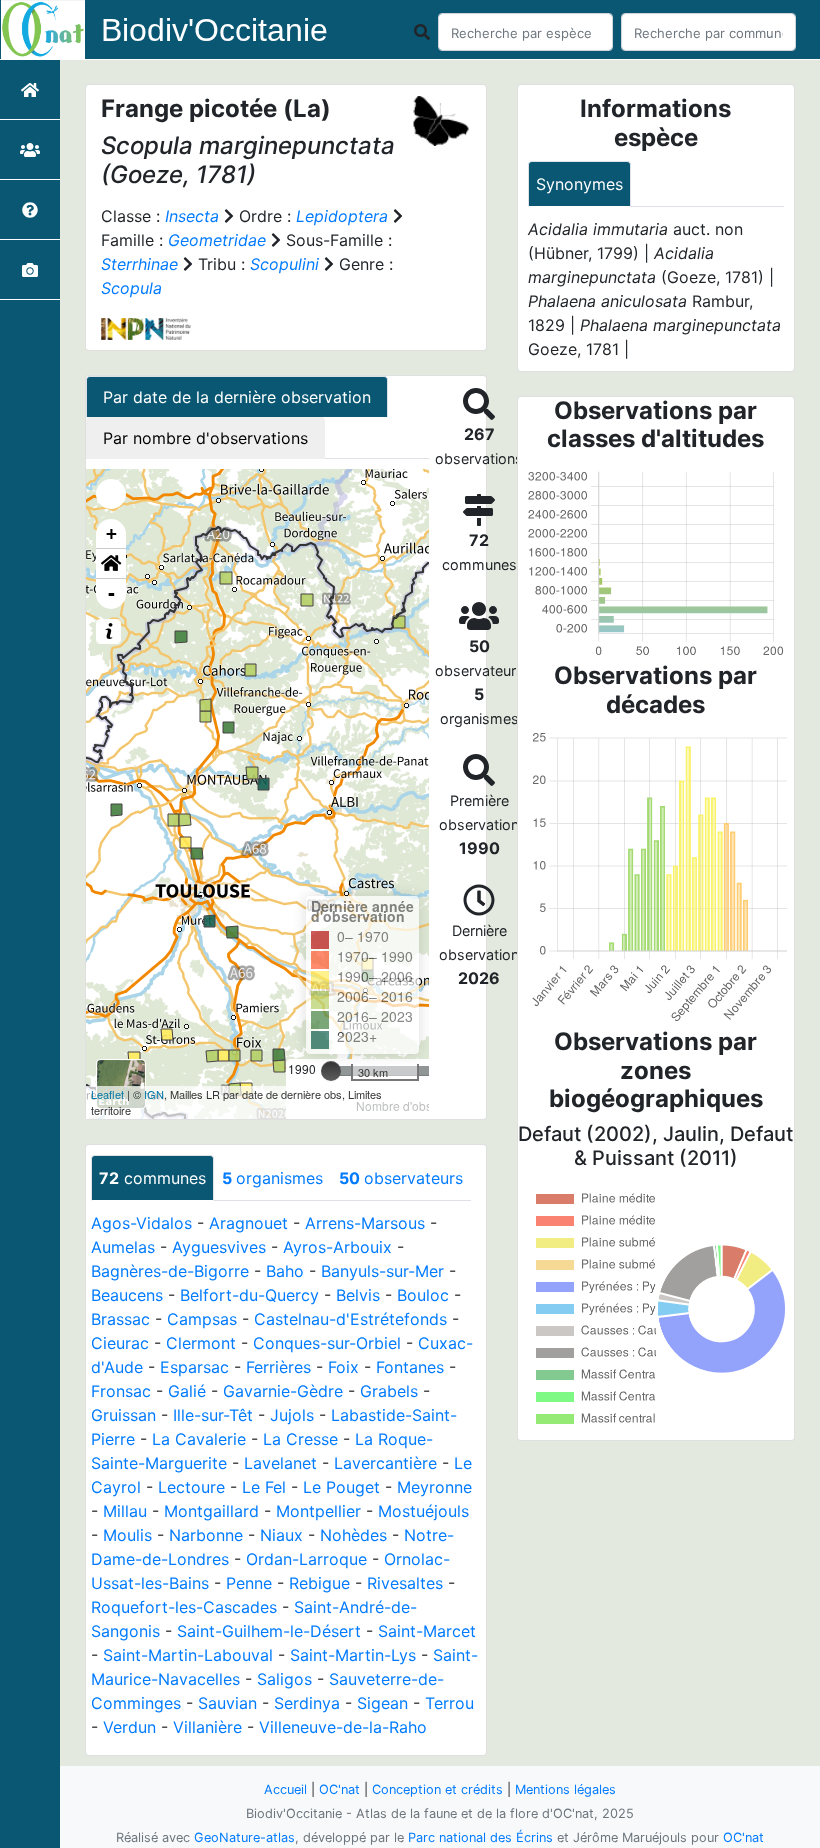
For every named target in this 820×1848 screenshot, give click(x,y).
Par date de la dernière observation (237, 397)
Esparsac (194, 1367)
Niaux (281, 1535)
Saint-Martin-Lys (353, 1655)
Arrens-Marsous (365, 1223)
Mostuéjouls (423, 1511)
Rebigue (319, 1583)
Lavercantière (385, 1463)
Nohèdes (353, 1535)
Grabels (389, 1391)
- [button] (111, 593)
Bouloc (423, 1295)
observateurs (401, 1178)
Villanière (207, 1727)
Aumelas (123, 1247)
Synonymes (579, 184)
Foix (343, 1367)
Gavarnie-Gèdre (283, 1391)
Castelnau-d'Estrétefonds (350, 1319)
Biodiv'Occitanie (214, 30)
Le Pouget (341, 1487)
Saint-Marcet (427, 1631)
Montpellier (318, 1511)
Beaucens (127, 1295)
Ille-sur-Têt (213, 1415)
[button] (111, 564)
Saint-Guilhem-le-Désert (269, 1631)
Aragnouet (248, 1223)
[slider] (331, 1071)
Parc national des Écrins (480, 1837)
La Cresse (300, 1439)
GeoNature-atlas (244, 1837)
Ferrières (278, 1367)
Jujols (292, 1415)
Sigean (382, 1703)
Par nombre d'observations (205, 438)
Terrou (449, 1703)
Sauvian (227, 1703)
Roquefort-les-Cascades (184, 1607)
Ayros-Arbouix (337, 1247)
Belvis (358, 1295)
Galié (187, 1391)
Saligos (284, 1679)
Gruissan (123, 1415)
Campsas (202, 1319)
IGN (154, 1094)
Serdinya (307, 1703)
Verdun (129, 1727)
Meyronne (434, 1487)
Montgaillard (211, 1511)
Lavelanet (280, 1463)
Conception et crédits (437, 1789)
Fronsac (121, 1391)
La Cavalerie (199, 1439)
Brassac (120, 1319)
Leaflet (107, 1094)
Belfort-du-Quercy (249, 1295)
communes (152, 1178)
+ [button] (111, 533)
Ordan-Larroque (306, 1559)
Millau (125, 1511)
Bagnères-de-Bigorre (170, 1271)
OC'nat (339, 1789)
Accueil (285, 1789)
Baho (285, 1271)
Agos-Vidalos (141, 1223)
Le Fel (264, 1487)
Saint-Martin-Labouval (188, 1655)
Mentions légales (565, 1789)
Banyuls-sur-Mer (382, 1271)
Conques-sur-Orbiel (327, 1343)
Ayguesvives (219, 1247)
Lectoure (191, 1487)
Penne (249, 1583)
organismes (272, 1178)
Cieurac (120, 1343)
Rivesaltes (405, 1583)
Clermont (201, 1343)
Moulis (127, 1535)
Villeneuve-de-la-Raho (343, 1727)
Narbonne (206, 1535)
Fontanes (410, 1367)
